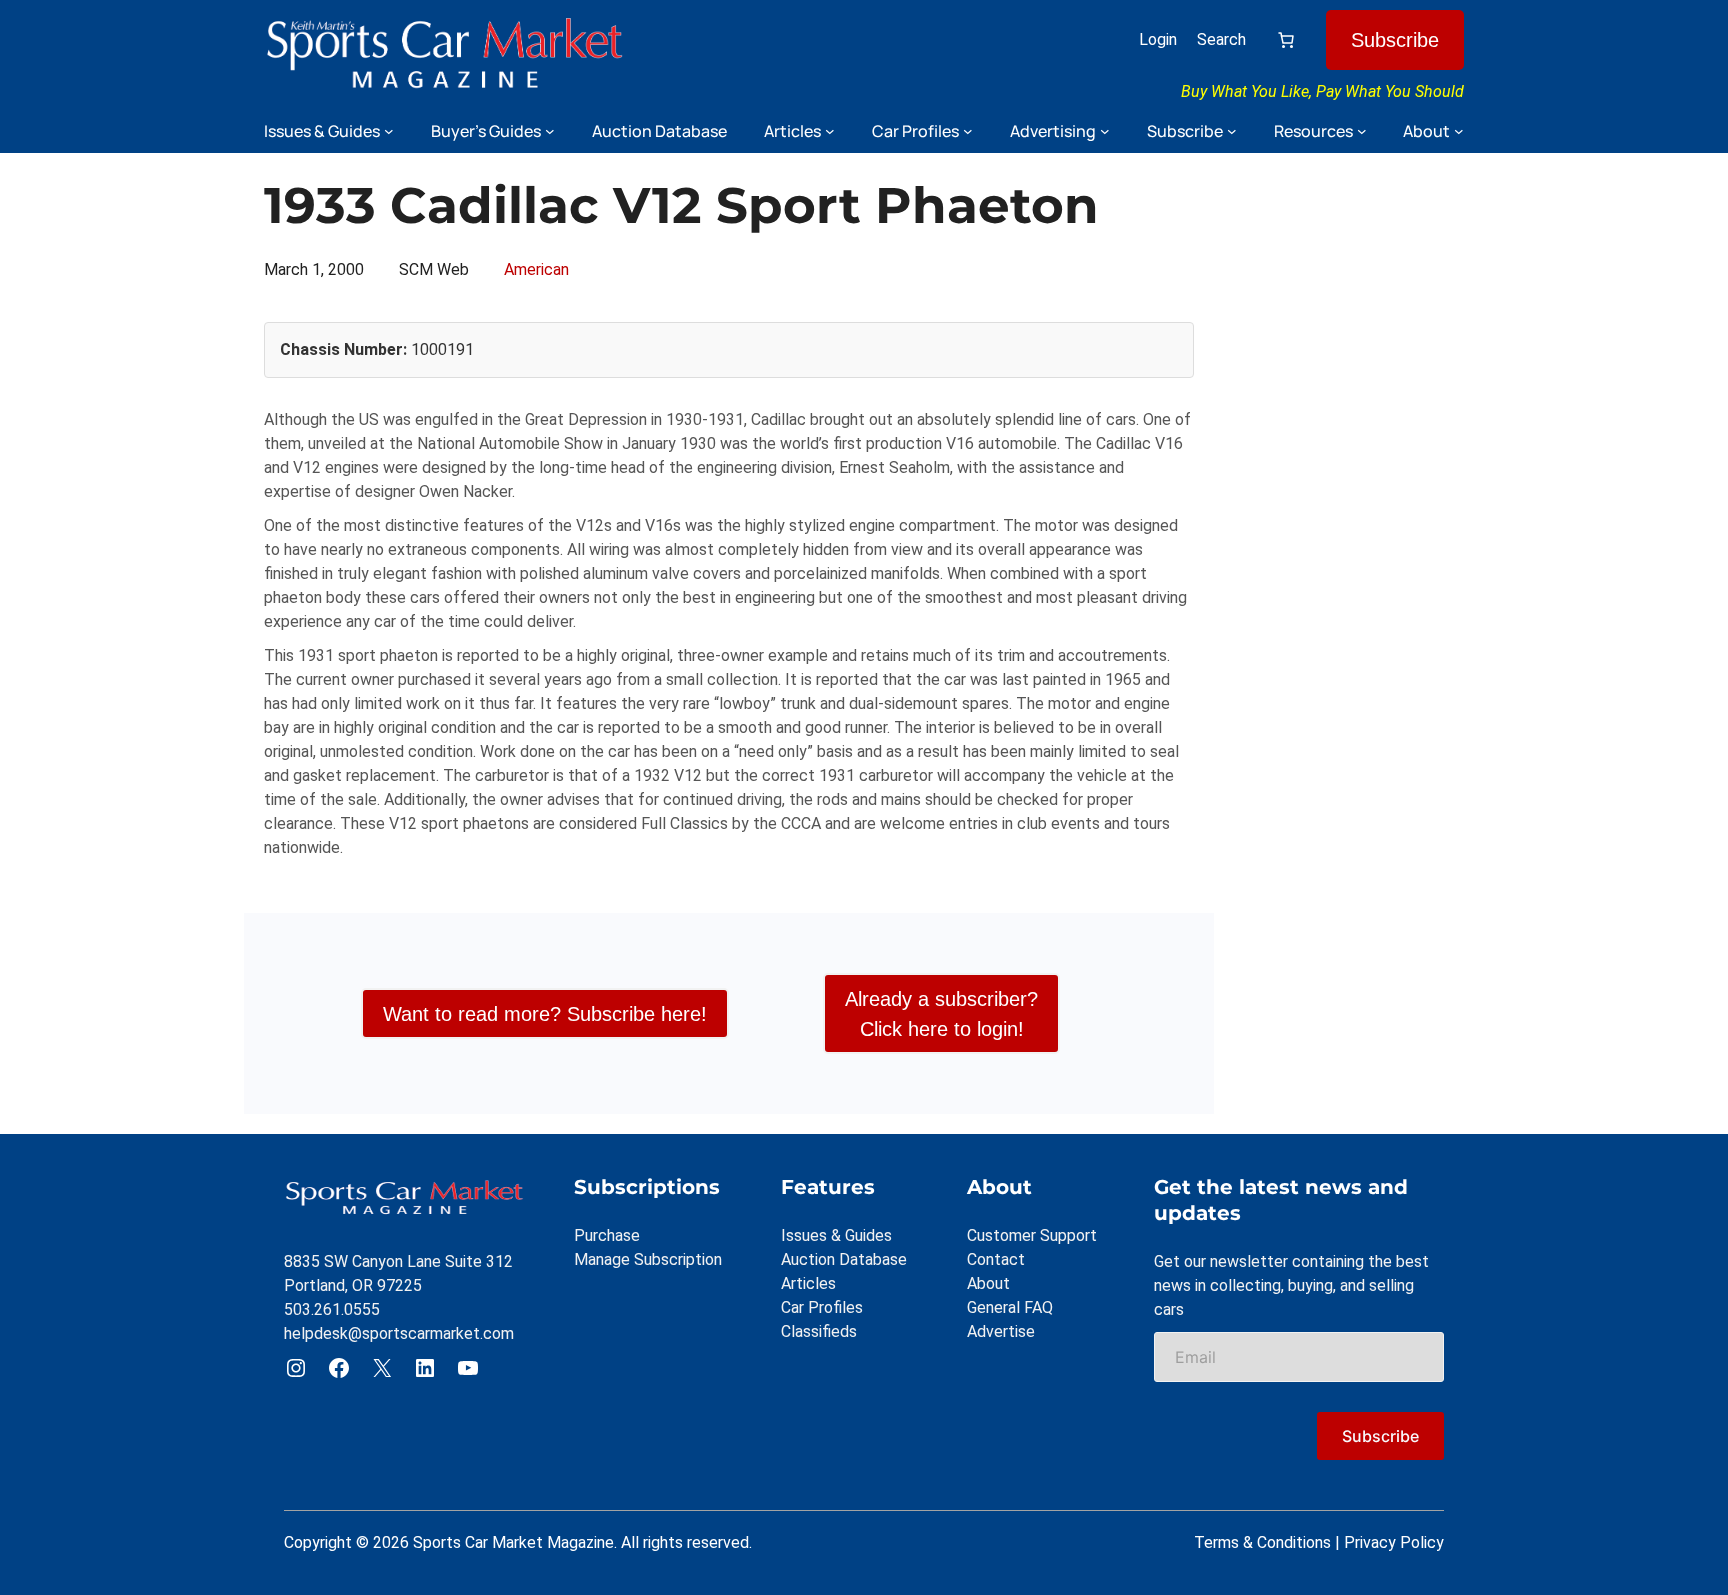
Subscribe (1395, 40)
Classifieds (819, 1331)
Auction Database (844, 1259)
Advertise (1001, 1331)
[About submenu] (1459, 131)
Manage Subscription (648, 1259)
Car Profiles (822, 1307)
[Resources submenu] (1362, 131)
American (536, 269)
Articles (808, 1283)
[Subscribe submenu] (1232, 131)
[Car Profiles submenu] (968, 131)
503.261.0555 (332, 1309)
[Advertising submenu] (1105, 131)
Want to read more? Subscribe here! (545, 1014)
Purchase (607, 1235)
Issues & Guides (836, 1235)
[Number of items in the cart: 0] (1286, 40)
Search (1221, 39)
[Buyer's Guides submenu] (550, 131)
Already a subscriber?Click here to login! (941, 1014)
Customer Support (1032, 1235)
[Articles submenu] (830, 131)
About (988, 1283)
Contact (996, 1259)
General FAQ (1010, 1307)
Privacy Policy (1394, 1542)
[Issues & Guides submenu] (389, 131)
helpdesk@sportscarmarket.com (399, 1333)
